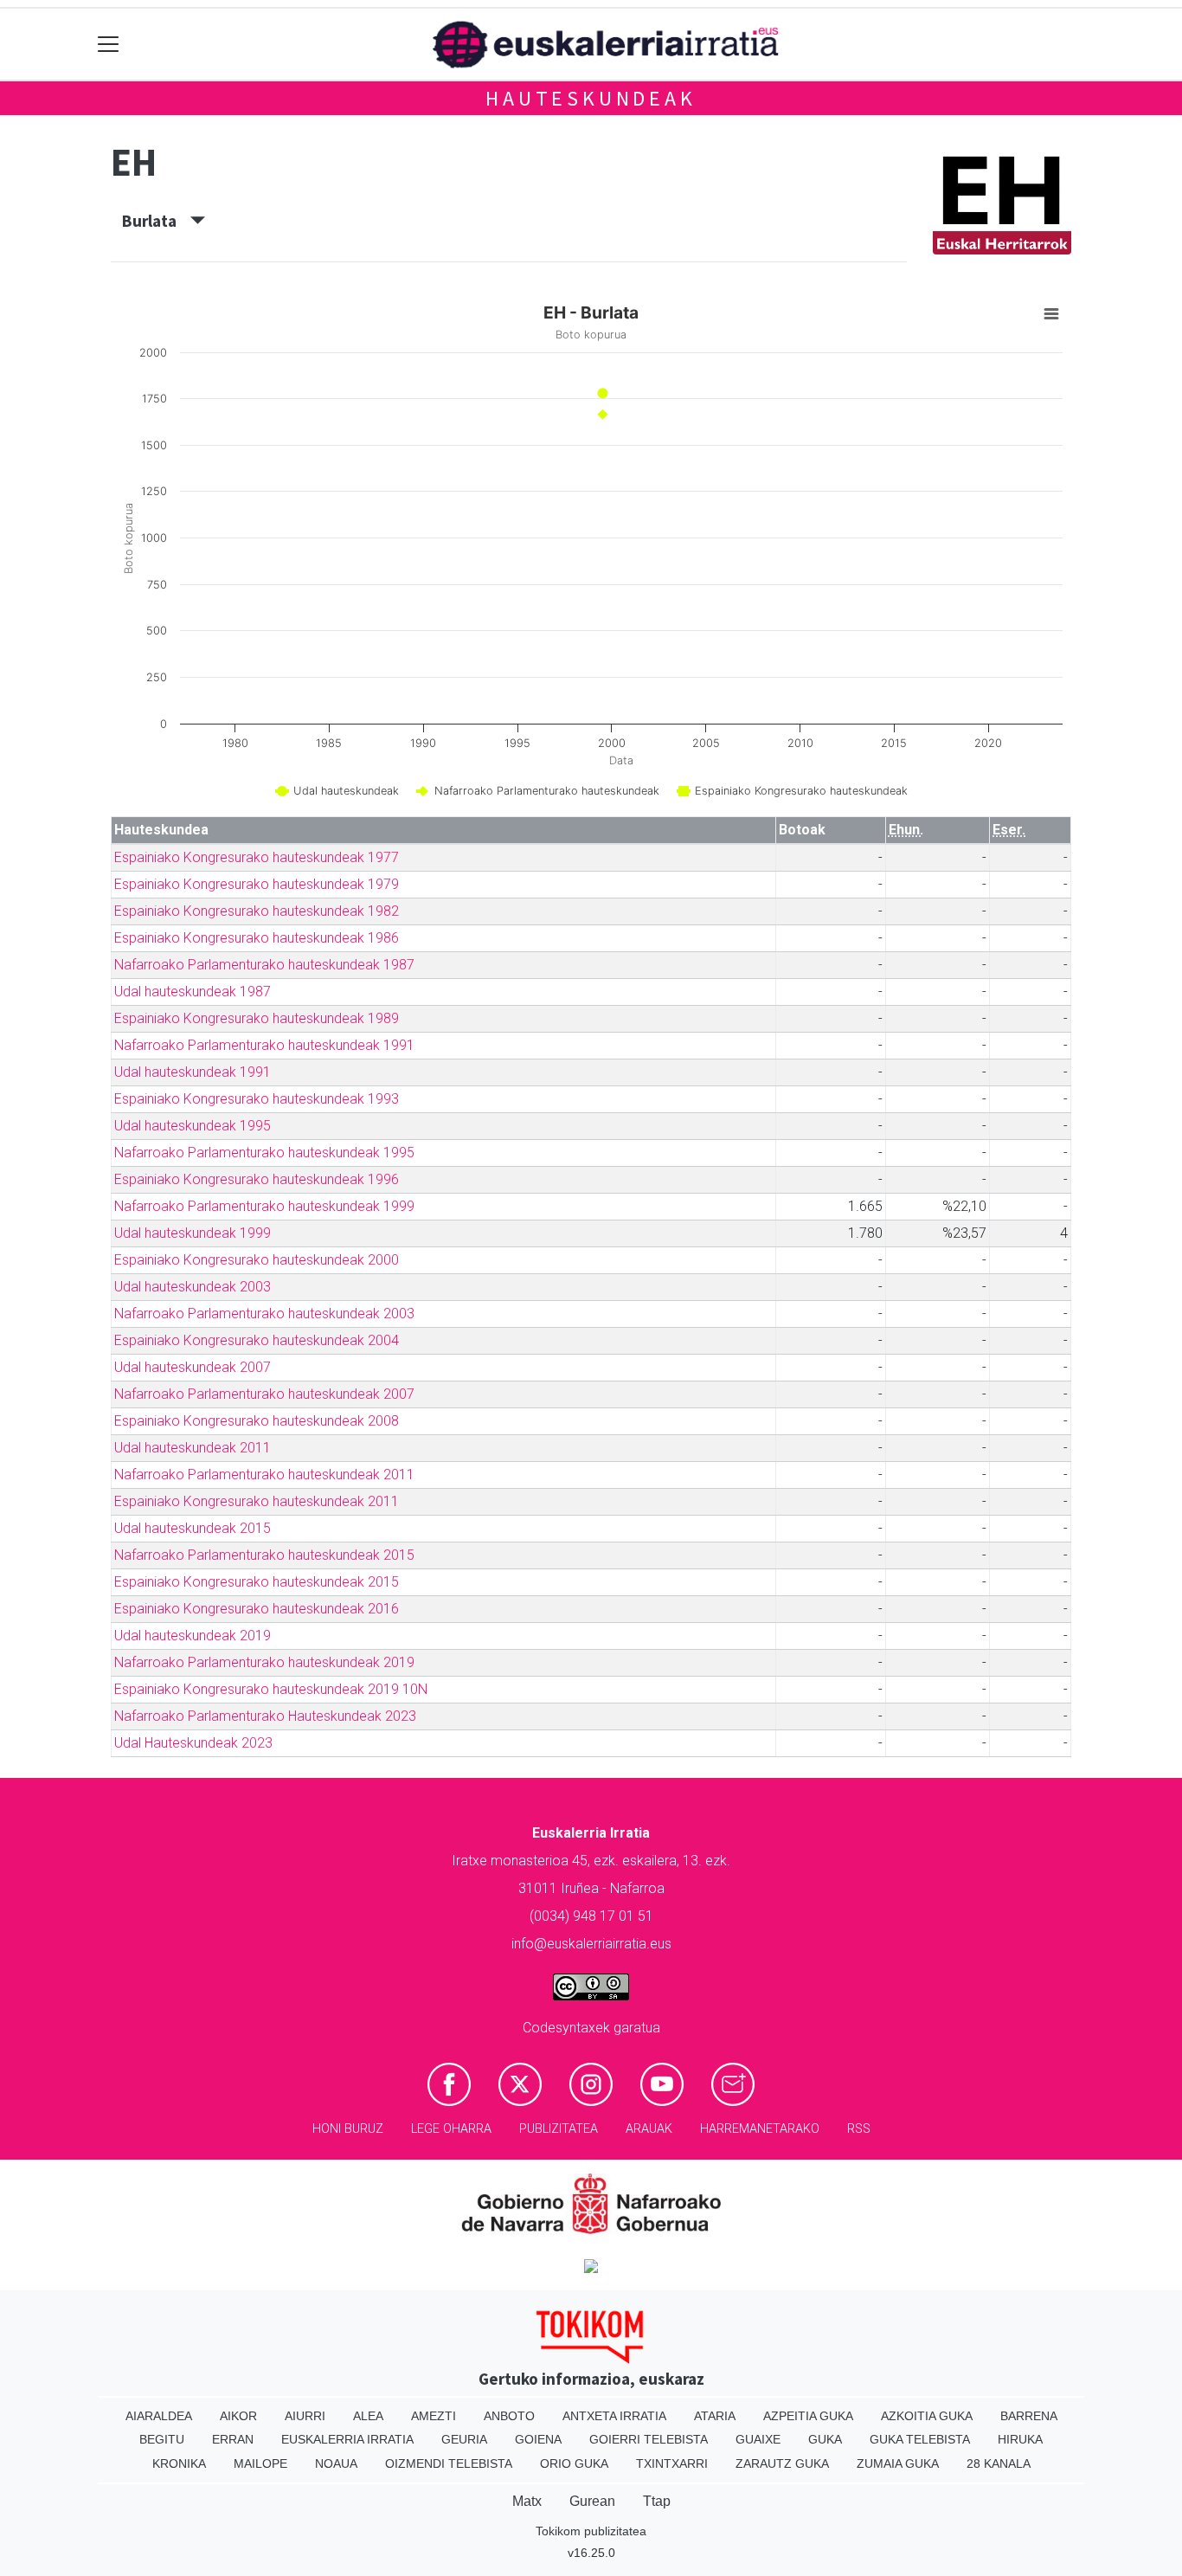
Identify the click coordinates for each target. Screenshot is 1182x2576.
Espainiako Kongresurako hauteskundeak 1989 (257, 1018)
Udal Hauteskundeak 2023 (193, 1743)
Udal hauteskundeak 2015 (193, 1528)
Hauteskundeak (591, 98)
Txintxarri (672, 2463)
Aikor (238, 2416)
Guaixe (758, 2439)
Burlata (156, 221)
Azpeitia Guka (808, 2416)
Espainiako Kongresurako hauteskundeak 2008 (257, 1421)
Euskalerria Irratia (347, 2439)
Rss (859, 2129)
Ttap (657, 2501)
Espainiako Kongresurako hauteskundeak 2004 (257, 1340)
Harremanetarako (760, 2129)
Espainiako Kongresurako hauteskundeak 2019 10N (271, 1689)
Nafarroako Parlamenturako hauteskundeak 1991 (264, 1045)
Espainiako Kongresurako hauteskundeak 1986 (257, 938)
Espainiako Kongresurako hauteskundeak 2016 (257, 1609)
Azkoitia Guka (927, 2416)
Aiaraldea (159, 2416)
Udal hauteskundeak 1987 (193, 992)
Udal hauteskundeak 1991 (193, 1072)
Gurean (592, 2501)
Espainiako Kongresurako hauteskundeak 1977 (257, 857)
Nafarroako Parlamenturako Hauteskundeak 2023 (265, 1716)
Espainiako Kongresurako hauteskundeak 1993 (257, 1099)
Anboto (509, 2416)
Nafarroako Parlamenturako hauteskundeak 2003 (264, 1314)
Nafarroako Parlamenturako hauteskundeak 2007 (264, 1394)
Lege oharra (451, 2129)
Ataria (715, 2416)
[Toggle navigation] (109, 45)
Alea (368, 2416)
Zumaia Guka (898, 2463)
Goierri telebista (649, 2439)
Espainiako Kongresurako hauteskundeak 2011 (257, 1501)
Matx (527, 2501)
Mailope (260, 2463)
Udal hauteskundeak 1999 (193, 1233)
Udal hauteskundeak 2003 (193, 1287)
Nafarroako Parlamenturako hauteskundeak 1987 (264, 965)
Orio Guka (574, 2463)
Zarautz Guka (782, 2463)
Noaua (336, 2463)
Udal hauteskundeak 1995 (193, 1126)
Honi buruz (348, 2129)
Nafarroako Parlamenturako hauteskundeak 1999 (264, 1206)
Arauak (649, 2129)
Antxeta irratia (614, 2416)
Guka (825, 2439)
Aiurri (305, 2416)
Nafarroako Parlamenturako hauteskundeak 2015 (264, 1555)
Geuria (464, 2439)
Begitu (162, 2439)
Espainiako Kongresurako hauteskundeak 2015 (257, 1582)
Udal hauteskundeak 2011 (193, 1448)
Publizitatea (559, 2129)
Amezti (434, 2416)
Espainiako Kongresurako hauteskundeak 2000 (257, 1260)
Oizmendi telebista (449, 2463)
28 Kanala (999, 2463)
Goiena (538, 2439)
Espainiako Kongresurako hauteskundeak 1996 (257, 1179)
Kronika (179, 2463)
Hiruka (1020, 2439)
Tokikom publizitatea (591, 2531)
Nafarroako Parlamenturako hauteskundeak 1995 (264, 1153)
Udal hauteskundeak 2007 (193, 1367)
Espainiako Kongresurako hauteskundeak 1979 (257, 884)
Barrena (1029, 2416)
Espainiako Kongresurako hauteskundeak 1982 (257, 911)
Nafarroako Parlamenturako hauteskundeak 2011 (264, 1475)
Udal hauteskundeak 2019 (193, 1636)
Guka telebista (920, 2439)
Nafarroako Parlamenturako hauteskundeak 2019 (264, 1662)
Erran (233, 2439)
